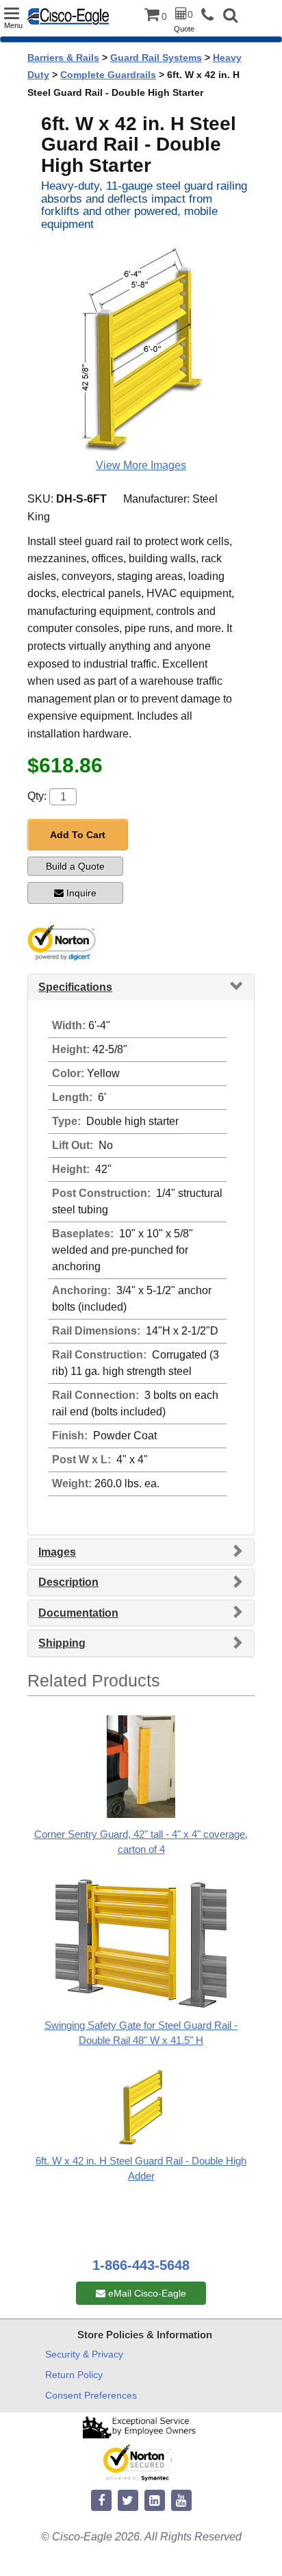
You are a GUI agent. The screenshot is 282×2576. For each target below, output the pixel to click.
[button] (230, 17)
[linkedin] (155, 2501)
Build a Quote (75, 866)
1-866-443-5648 (141, 2265)
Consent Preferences (91, 2395)
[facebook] (101, 2501)
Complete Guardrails (108, 75)
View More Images (141, 465)
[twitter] (128, 2501)
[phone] (211, 15)
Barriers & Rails (63, 58)
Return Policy (74, 2375)
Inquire (81, 893)
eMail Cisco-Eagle (146, 2293)
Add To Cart (78, 835)
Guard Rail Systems (156, 58)
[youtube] (181, 2501)
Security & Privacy (84, 2354)
